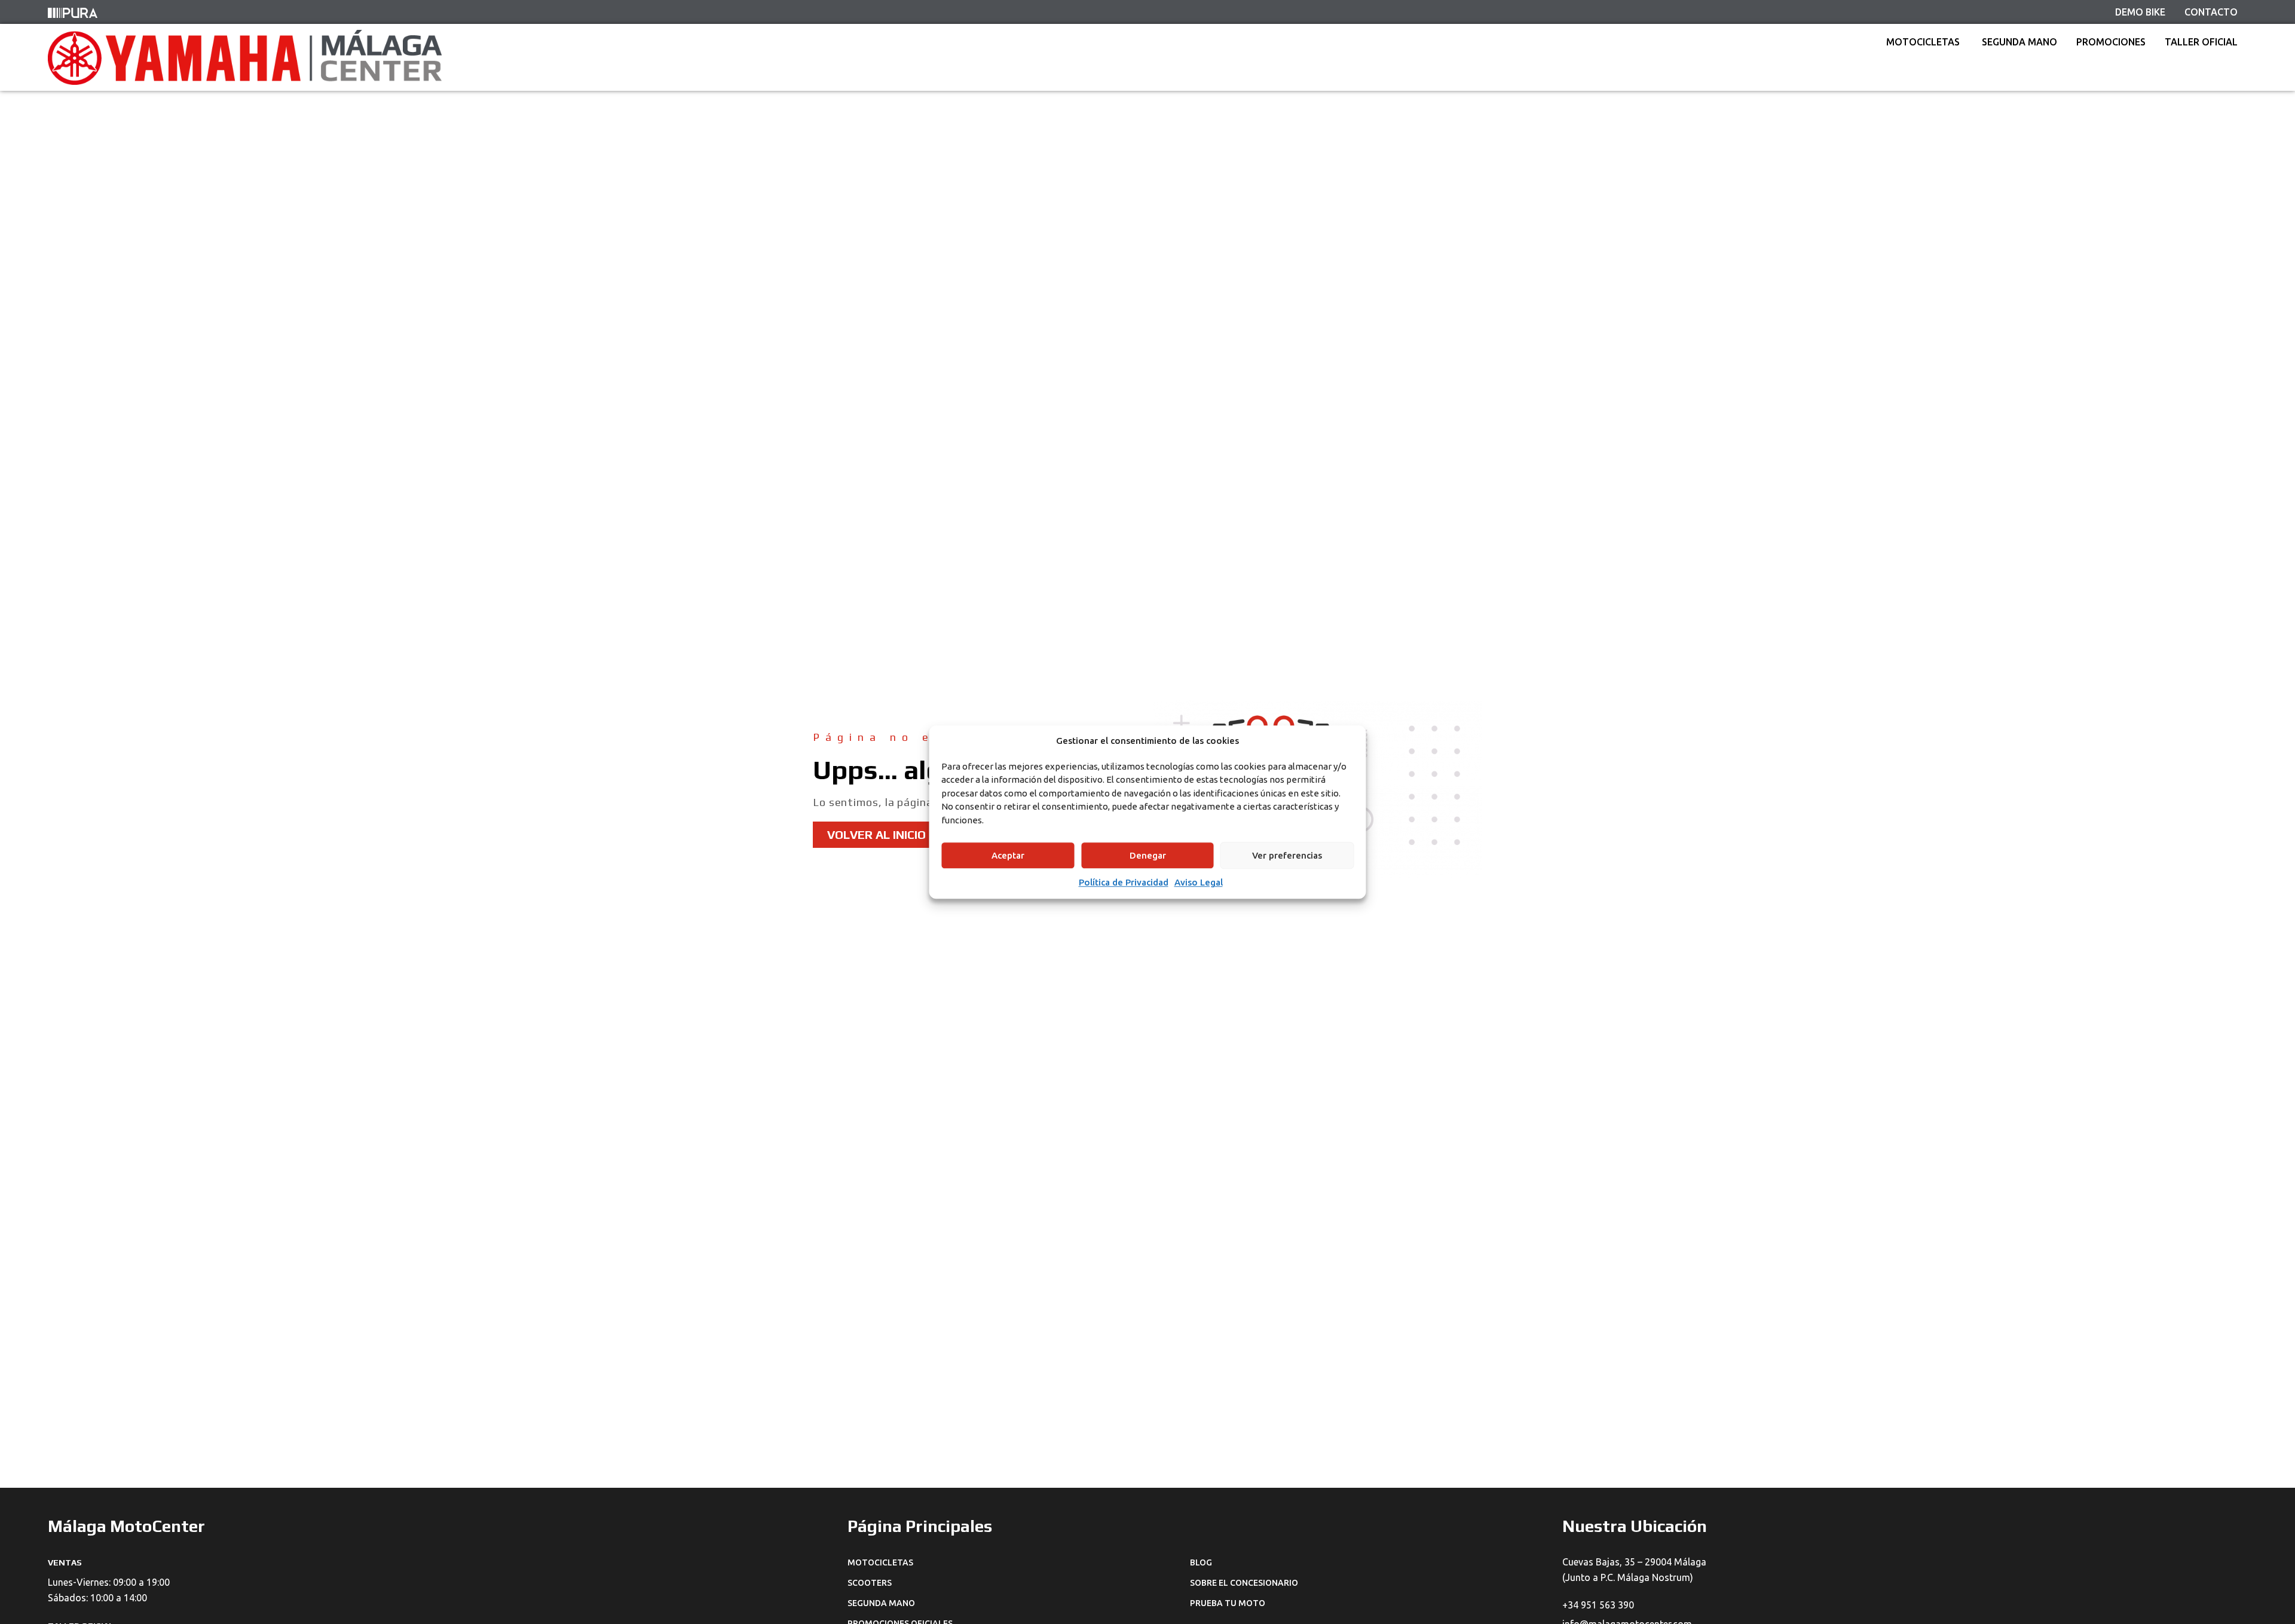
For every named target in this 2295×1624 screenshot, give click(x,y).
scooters (870, 1583)
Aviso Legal (1199, 882)
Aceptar (1008, 855)
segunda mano (881, 1603)
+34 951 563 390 (1598, 1605)
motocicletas (880, 1562)
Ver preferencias (1287, 855)
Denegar (1148, 855)
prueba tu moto (1228, 1603)
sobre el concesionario (1244, 1583)
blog (1201, 1562)
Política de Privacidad (1124, 882)
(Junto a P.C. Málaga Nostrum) (1628, 1577)
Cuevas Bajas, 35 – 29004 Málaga (1634, 1562)
